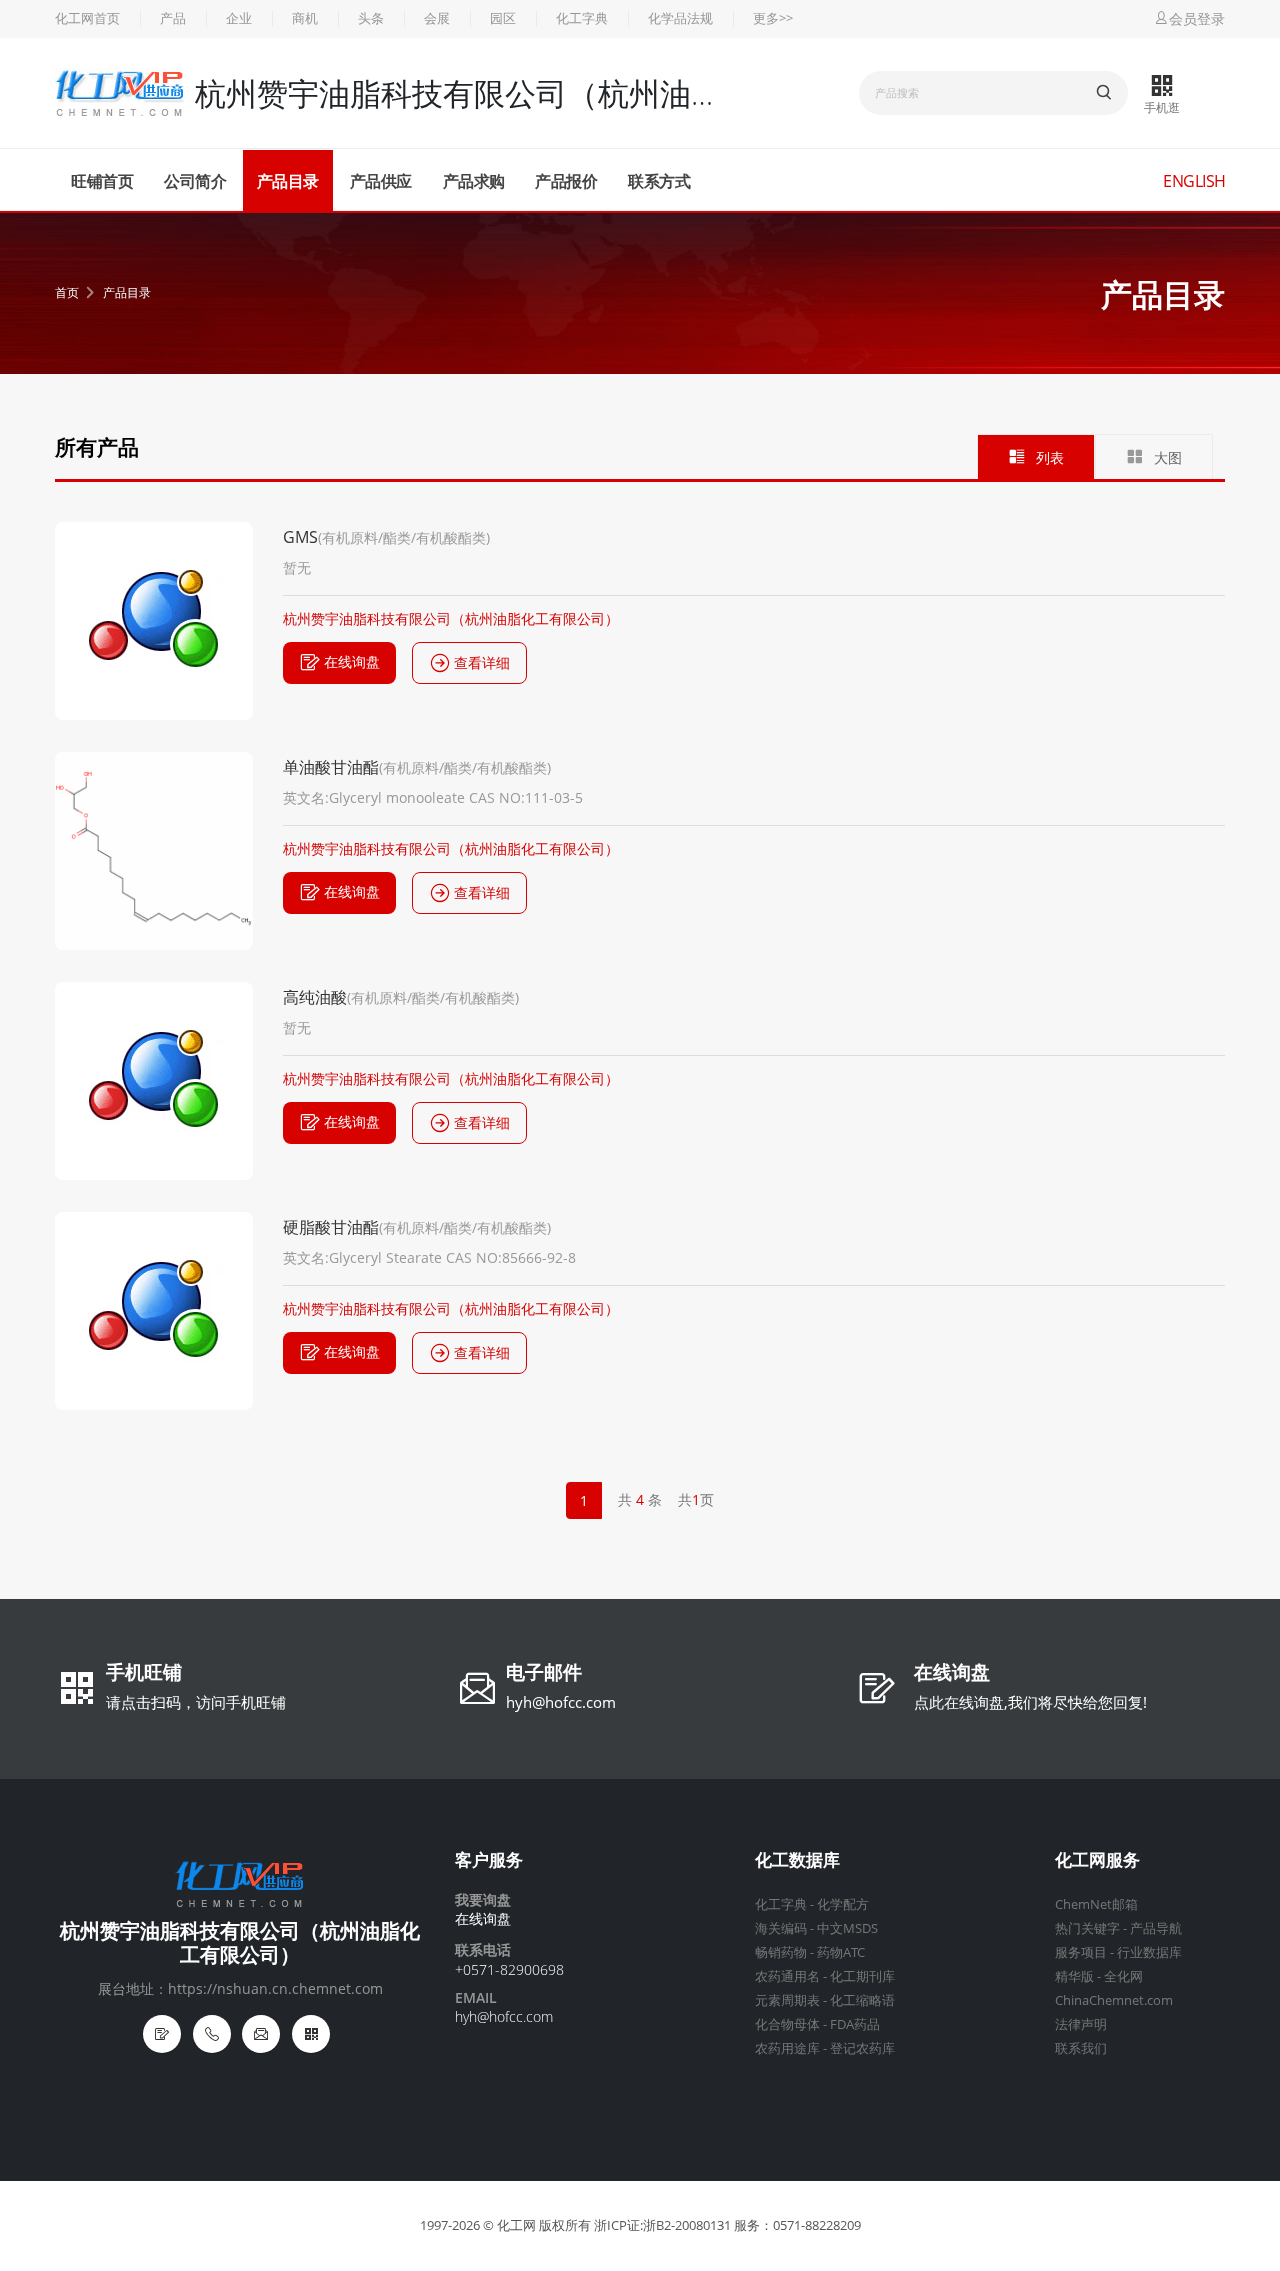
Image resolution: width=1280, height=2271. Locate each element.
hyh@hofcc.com (561, 1702)
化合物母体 (787, 2024)
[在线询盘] (162, 2034)
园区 (503, 18)
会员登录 (1197, 18)
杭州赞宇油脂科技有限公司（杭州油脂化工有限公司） (451, 618)
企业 (239, 18)
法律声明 (1081, 2024)
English (1194, 181)
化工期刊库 (862, 1976)
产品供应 (381, 181)
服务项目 (1081, 1952)
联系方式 (659, 181)
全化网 (1123, 1976)
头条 (371, 18)
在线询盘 (352, 661)
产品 (173, 18)
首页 (67, 292)
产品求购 (474, 181)
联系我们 (1081, 2048)
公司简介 (195, 181)
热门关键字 (1087, 1928)
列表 (1050, 457)
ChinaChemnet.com (1114, 2000)
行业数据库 (1149, 1952)
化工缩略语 (862, 2000)
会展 (437, 18)
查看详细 (482, 662)
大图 (1168, 457)
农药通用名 (787, 1976)
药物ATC (841, 1952)
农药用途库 (787, 2048)
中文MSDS (847, 1928)
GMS (300, 537)
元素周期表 (787, 2000)
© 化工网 (509, 2225)
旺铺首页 (102, 181)
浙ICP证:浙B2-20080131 (662, 2225)
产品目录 (288, 181)
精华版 (1074, 1976)
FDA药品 (855, 2024)
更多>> (773, 18)
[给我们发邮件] (261, 2034)
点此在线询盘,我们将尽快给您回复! (1030, 1702)
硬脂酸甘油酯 (331, 1227)
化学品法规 (680, 18)
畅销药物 (781, 1952)
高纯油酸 (315, 997)
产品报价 (566, 181)
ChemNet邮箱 (1096, 1904)
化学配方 (843, 1904)
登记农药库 (862, 2048)
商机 (305, 18)
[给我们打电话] (212, 2034)
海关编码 (781, 1928)
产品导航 (1156, 1928)
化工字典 (582, 18)
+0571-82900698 (509, 1969)
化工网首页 (87, 18)
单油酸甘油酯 (331, 767)
